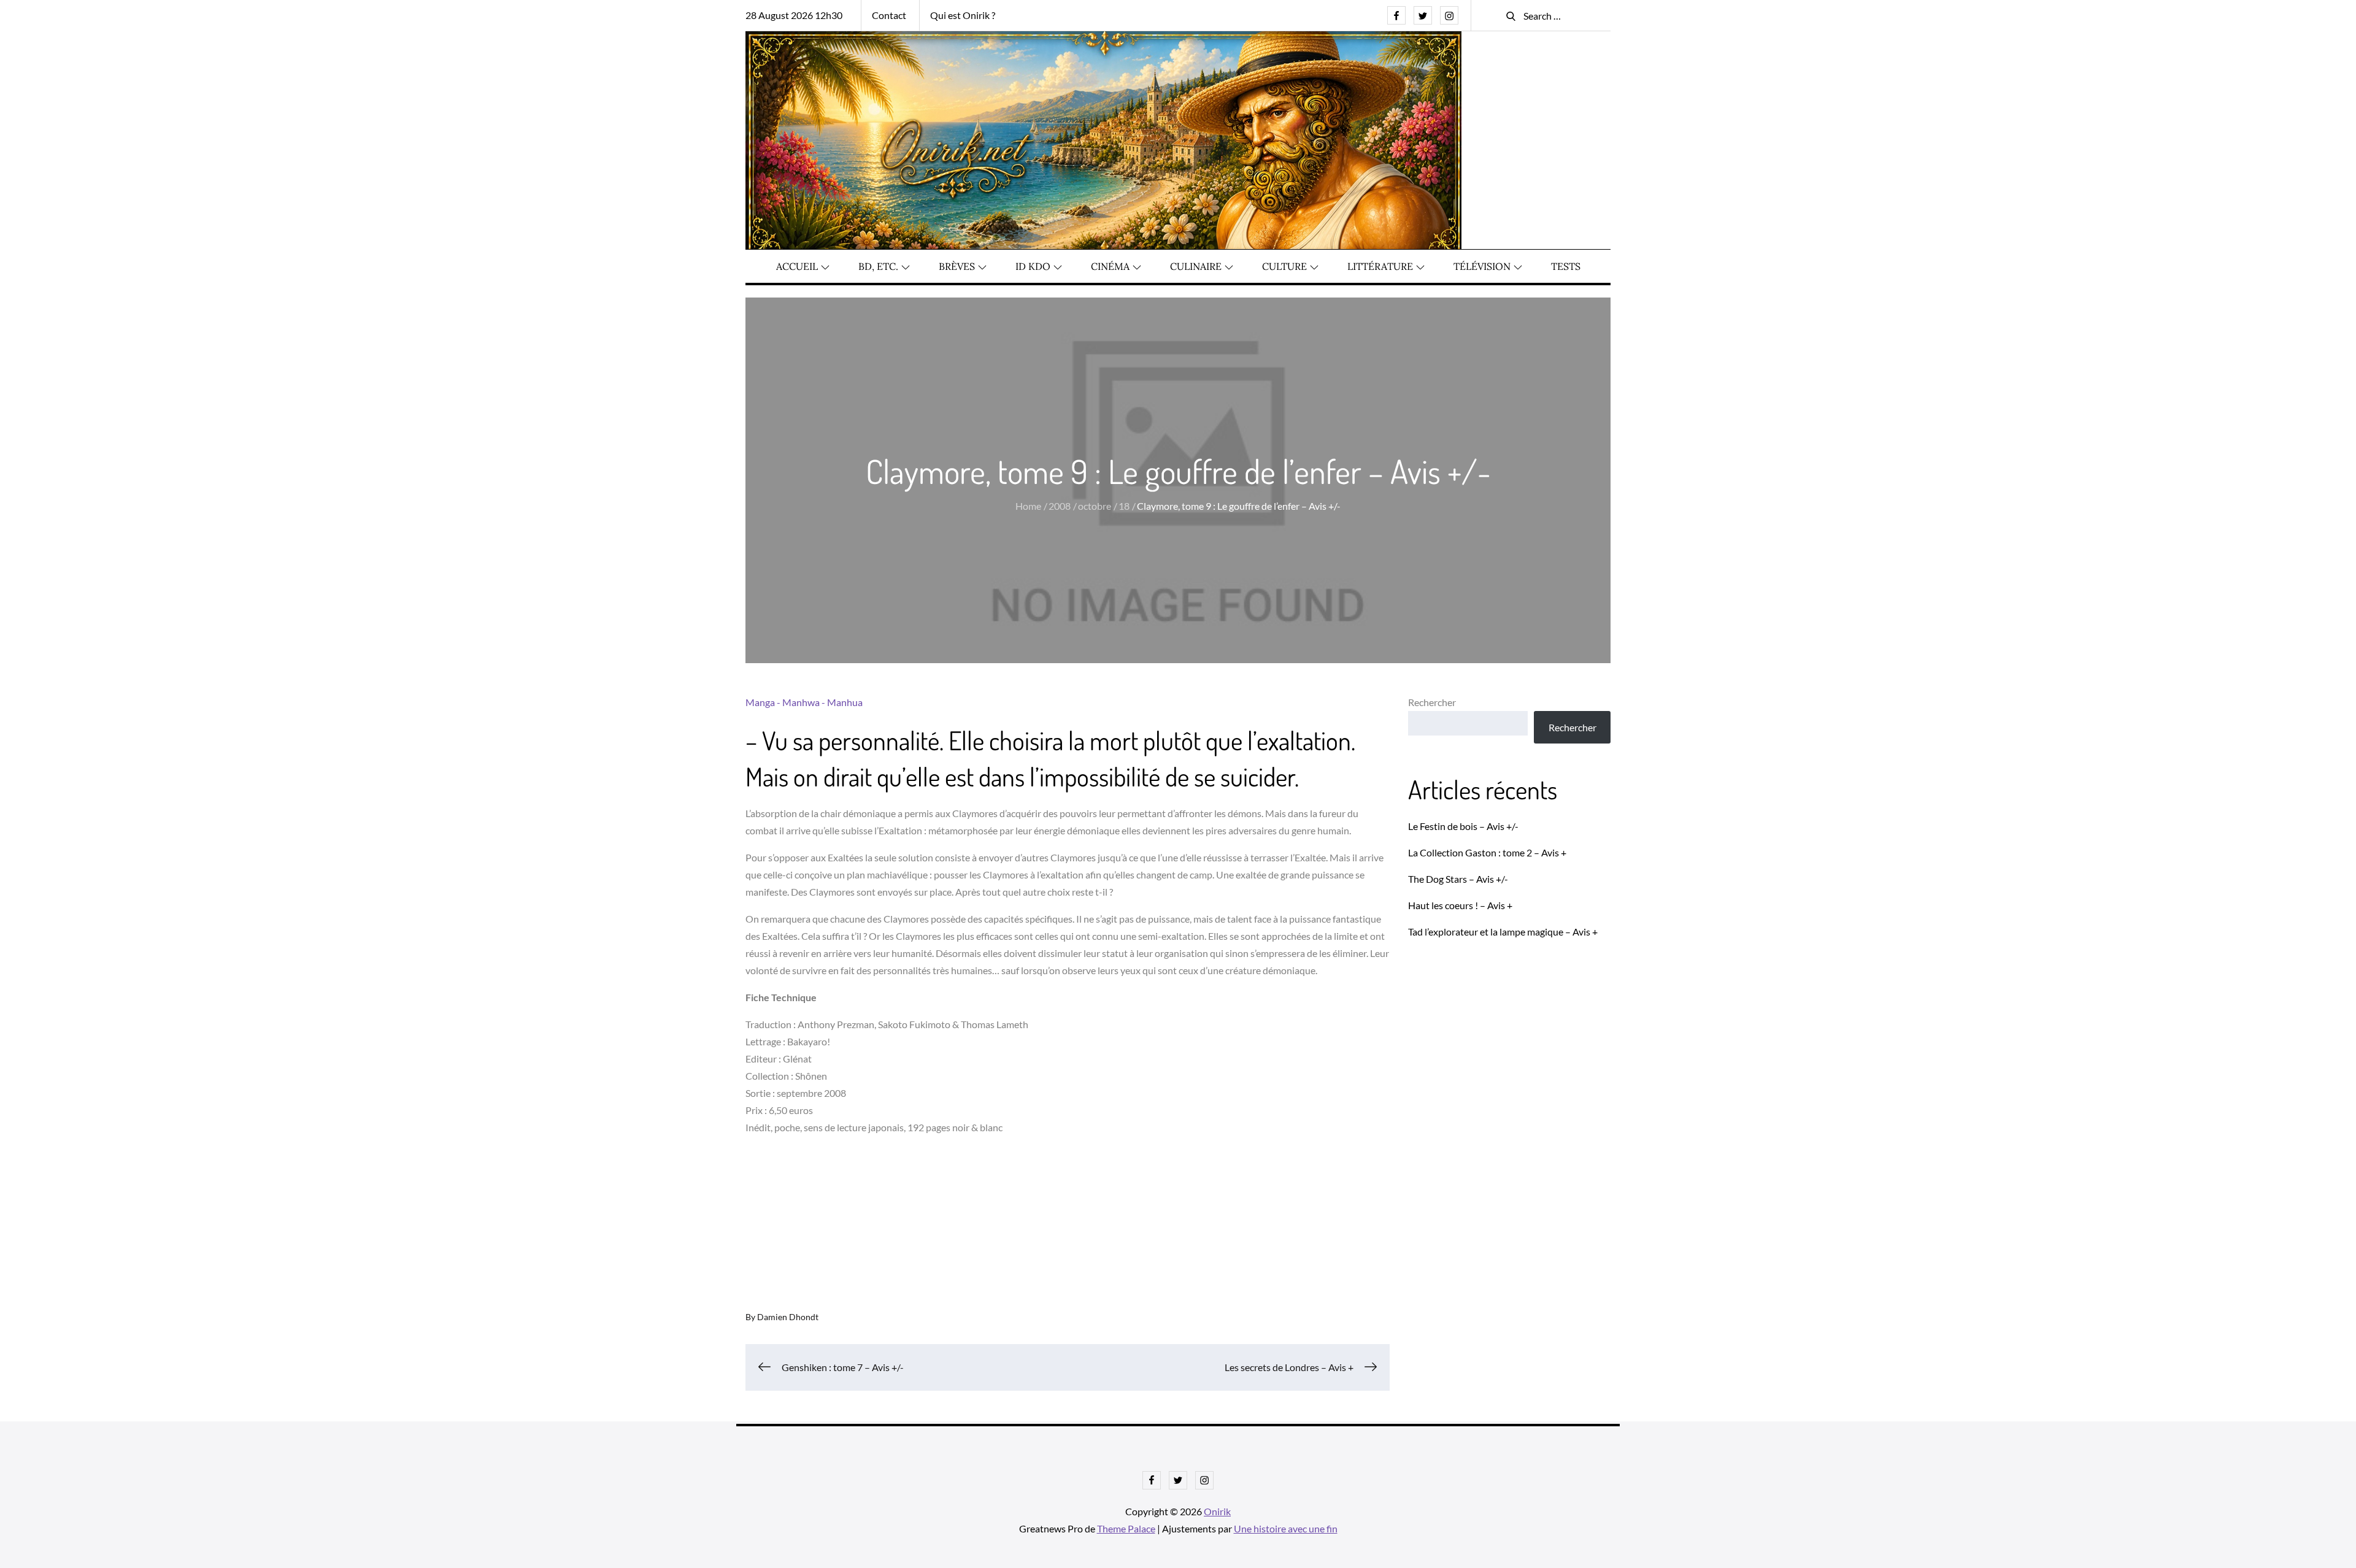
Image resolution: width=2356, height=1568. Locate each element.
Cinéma (1110, 266)
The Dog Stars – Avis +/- (1458, 879)
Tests (1566, 266)
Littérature (1380, 266)
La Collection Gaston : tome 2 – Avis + (1487, 852)
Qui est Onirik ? (963, 15)
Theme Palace (1126, 1528)
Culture (1284, 266)
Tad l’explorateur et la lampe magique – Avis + (1503, 932)
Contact (889, 15)
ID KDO (1033, 266)
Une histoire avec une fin (1286, 1528)
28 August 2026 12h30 (794, 15)
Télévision (1482, 266)
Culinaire (1196, 266)
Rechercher (1432, 702)
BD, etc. (878, 266)
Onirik (1217, 1511)
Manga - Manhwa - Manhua (804, 702)
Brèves (957, 266)
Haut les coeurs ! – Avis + (1460, 905)
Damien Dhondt (788, 1317)
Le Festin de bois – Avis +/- (1463, 826)
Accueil (797, 266)
